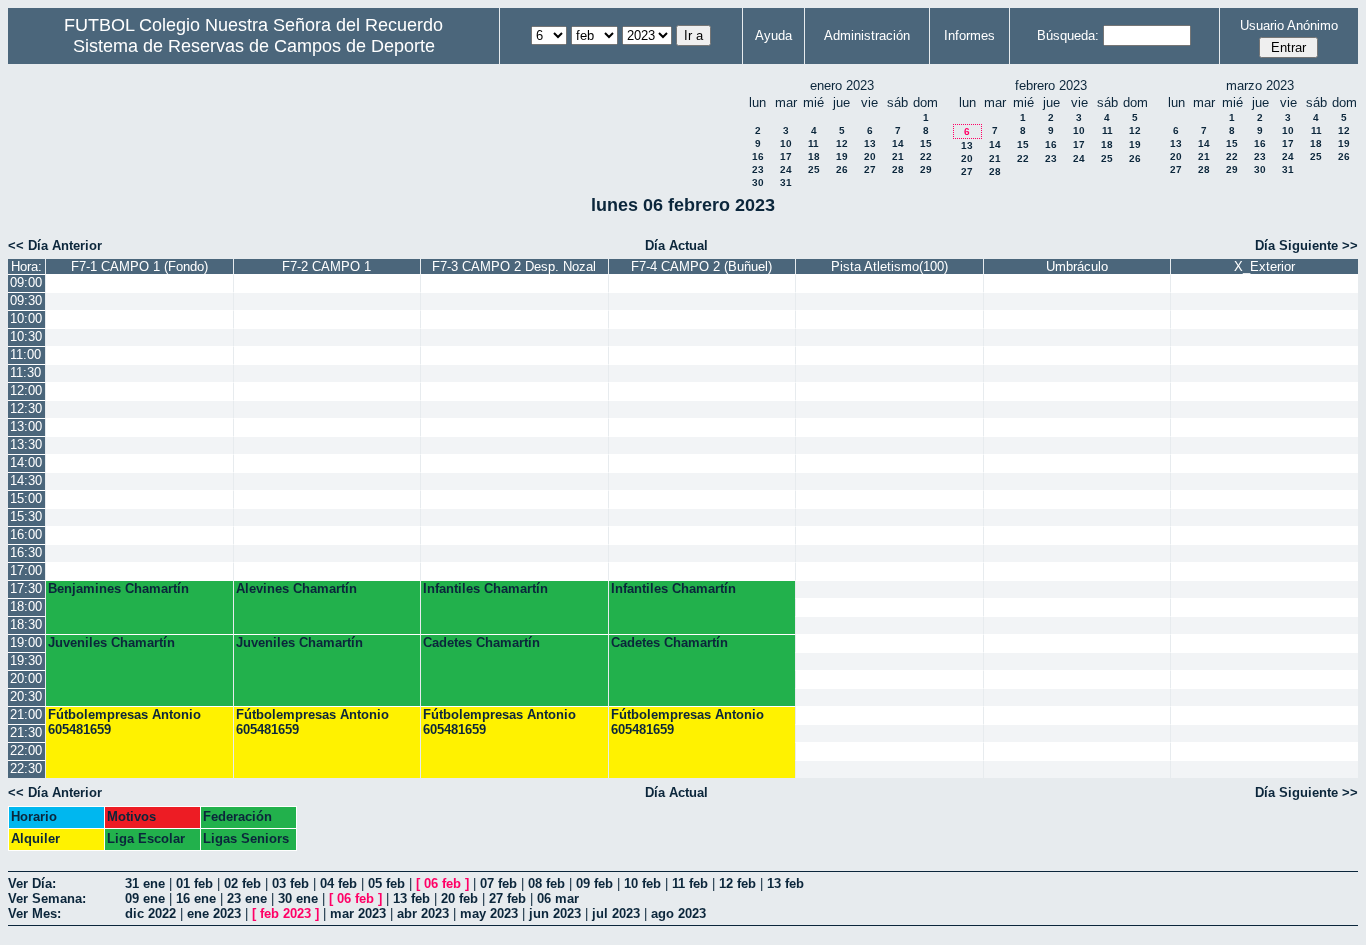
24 (786, 169)
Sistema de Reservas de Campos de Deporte (254, 46)
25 (814, 169)
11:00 (25, 354)
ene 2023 (214, 913)
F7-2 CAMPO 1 (326, 266)
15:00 (26, 498)
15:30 (26, 516)
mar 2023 (358, 913)
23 (758, 169)
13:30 (26, 444)
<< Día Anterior (55, 245)
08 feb (546, 883)
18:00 (26, 606)
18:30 (26, 624)
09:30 (26, 300)
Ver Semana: (47, 898)
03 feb (290, 883)
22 (926, 156)
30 (758, 182)
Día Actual (676, 245)
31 (786, 182)
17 (786, 156)
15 (926, 143)
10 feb (642, 883)
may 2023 (489, 913)
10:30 (26, 336)
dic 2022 (150, 913)
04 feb (338, 883)
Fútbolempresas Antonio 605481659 (124, 722)
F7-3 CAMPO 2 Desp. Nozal (514, 266)
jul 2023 (616, 913)
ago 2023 (678, 913)
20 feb (459, 898)
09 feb (594, 883)
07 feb (498, 883)
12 (842, 143)
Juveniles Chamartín (111, 642)
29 (926, 169)
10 (786, 143)
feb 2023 (285, 913)
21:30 (26, 732)
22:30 (26, 768)
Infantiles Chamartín (485, 588)
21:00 (26, 714)
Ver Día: (32, 883)
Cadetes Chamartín (481, 642)
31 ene (145, 883)
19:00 (26, 642)
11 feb (690, 883)
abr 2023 (423, 913)
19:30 (26, 660)
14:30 (26, 480)
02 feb (242, 883)
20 (870, 156)
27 (870, 169)
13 (870, 143)
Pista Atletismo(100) (889, 266)
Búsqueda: (1068, 35)
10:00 (26, 318)
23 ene (247, 898)
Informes (969, 35)
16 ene (196, 898)
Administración (867, 35)
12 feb (737, 883)
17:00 (26, 570)
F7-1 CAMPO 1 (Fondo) (139, 266)
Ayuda (773, 35)
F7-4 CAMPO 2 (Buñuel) (701, 266)
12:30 (26, 408)
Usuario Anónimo (1289, 25)
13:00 (26, 426)
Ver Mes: (34, 913)
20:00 (26, 678)
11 (813, 143)
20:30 (26, 696)
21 (898, 156)
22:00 (26, 750)
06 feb (442, 883)
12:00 (26, 390)
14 (898, 143)
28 (898, 169)
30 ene (298, 898)
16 (758, 156)
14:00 (26, 462)
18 (814, 156)
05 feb (386, 883)
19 (842, 156)
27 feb (507, 898)
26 (842, 169)
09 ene (145, 898)
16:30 (26, 552)
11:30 (25, 372)
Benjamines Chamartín (118, 588)
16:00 (26, 534)
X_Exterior (1264, 266)
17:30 (26, 588)
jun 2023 (555, 913)
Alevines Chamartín (296, 588)
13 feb (785, 883)
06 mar (558, 898)
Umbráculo (1077, 266)
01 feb (194, 883)
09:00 (26, 282)
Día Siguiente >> (1306, 245)
